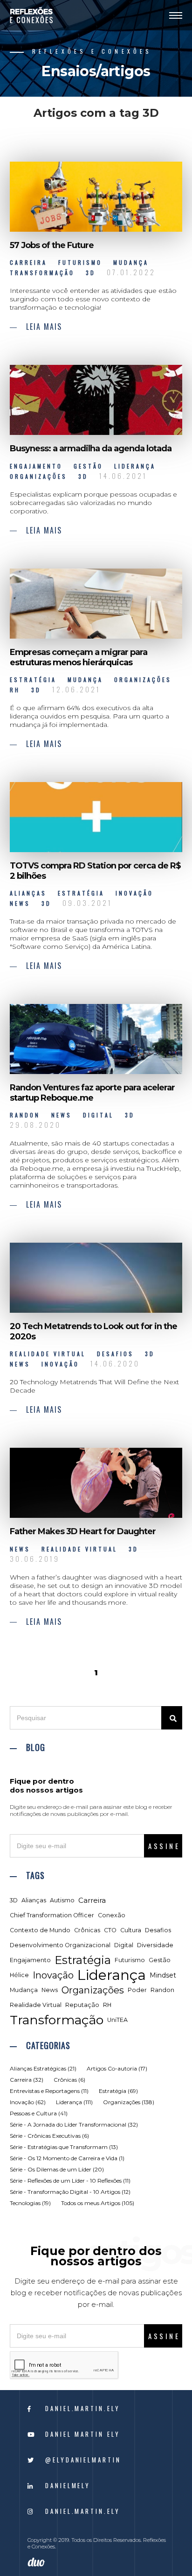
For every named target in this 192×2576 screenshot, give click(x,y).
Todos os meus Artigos (98, 2203)
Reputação (82, 2005)
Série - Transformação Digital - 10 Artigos (70, 2192)
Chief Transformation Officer (52, 1915)
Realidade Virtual (36, 2005)
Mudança (24, 1990)
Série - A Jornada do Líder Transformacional (74, 2124)
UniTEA (117, 2020)
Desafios (158, 1930)
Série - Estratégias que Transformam (64, 2147)
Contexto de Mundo (40, 1930)
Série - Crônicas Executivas (49, 2136)
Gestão (160, 1960)
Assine (164, 1846)
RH (107, 2005)
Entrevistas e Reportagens (49, 2091)
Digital (124, 1945)
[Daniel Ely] (31, 15)
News (50, 1990)
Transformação (57, 2020)
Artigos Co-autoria (117, 2068)
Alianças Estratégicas (43, 2068)
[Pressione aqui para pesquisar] (172, 1718)
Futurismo (130, 1960)
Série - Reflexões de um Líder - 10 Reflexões (70, 2181)
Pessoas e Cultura (39, 2113)
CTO (110, 1930)
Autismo (62, 1900)
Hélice (19, 1975)
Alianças (34, 1900)
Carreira (92, 1900)
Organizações (93, 1990)
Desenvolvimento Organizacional (60, 1945)
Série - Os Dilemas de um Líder (57, 2169)
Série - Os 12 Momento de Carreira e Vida (67, 2158)
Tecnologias (30, 2203)
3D (14, 1900)
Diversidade (155, 1945)
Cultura (131, 1930)
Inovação (53, 1975)
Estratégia (83, 1960)
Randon (162, 1990)
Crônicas (87, 1930)
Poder (137, 1990)
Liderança (112, 1975)
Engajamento (30, 1960)
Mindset (163, 1975)
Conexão (112, 1915)
